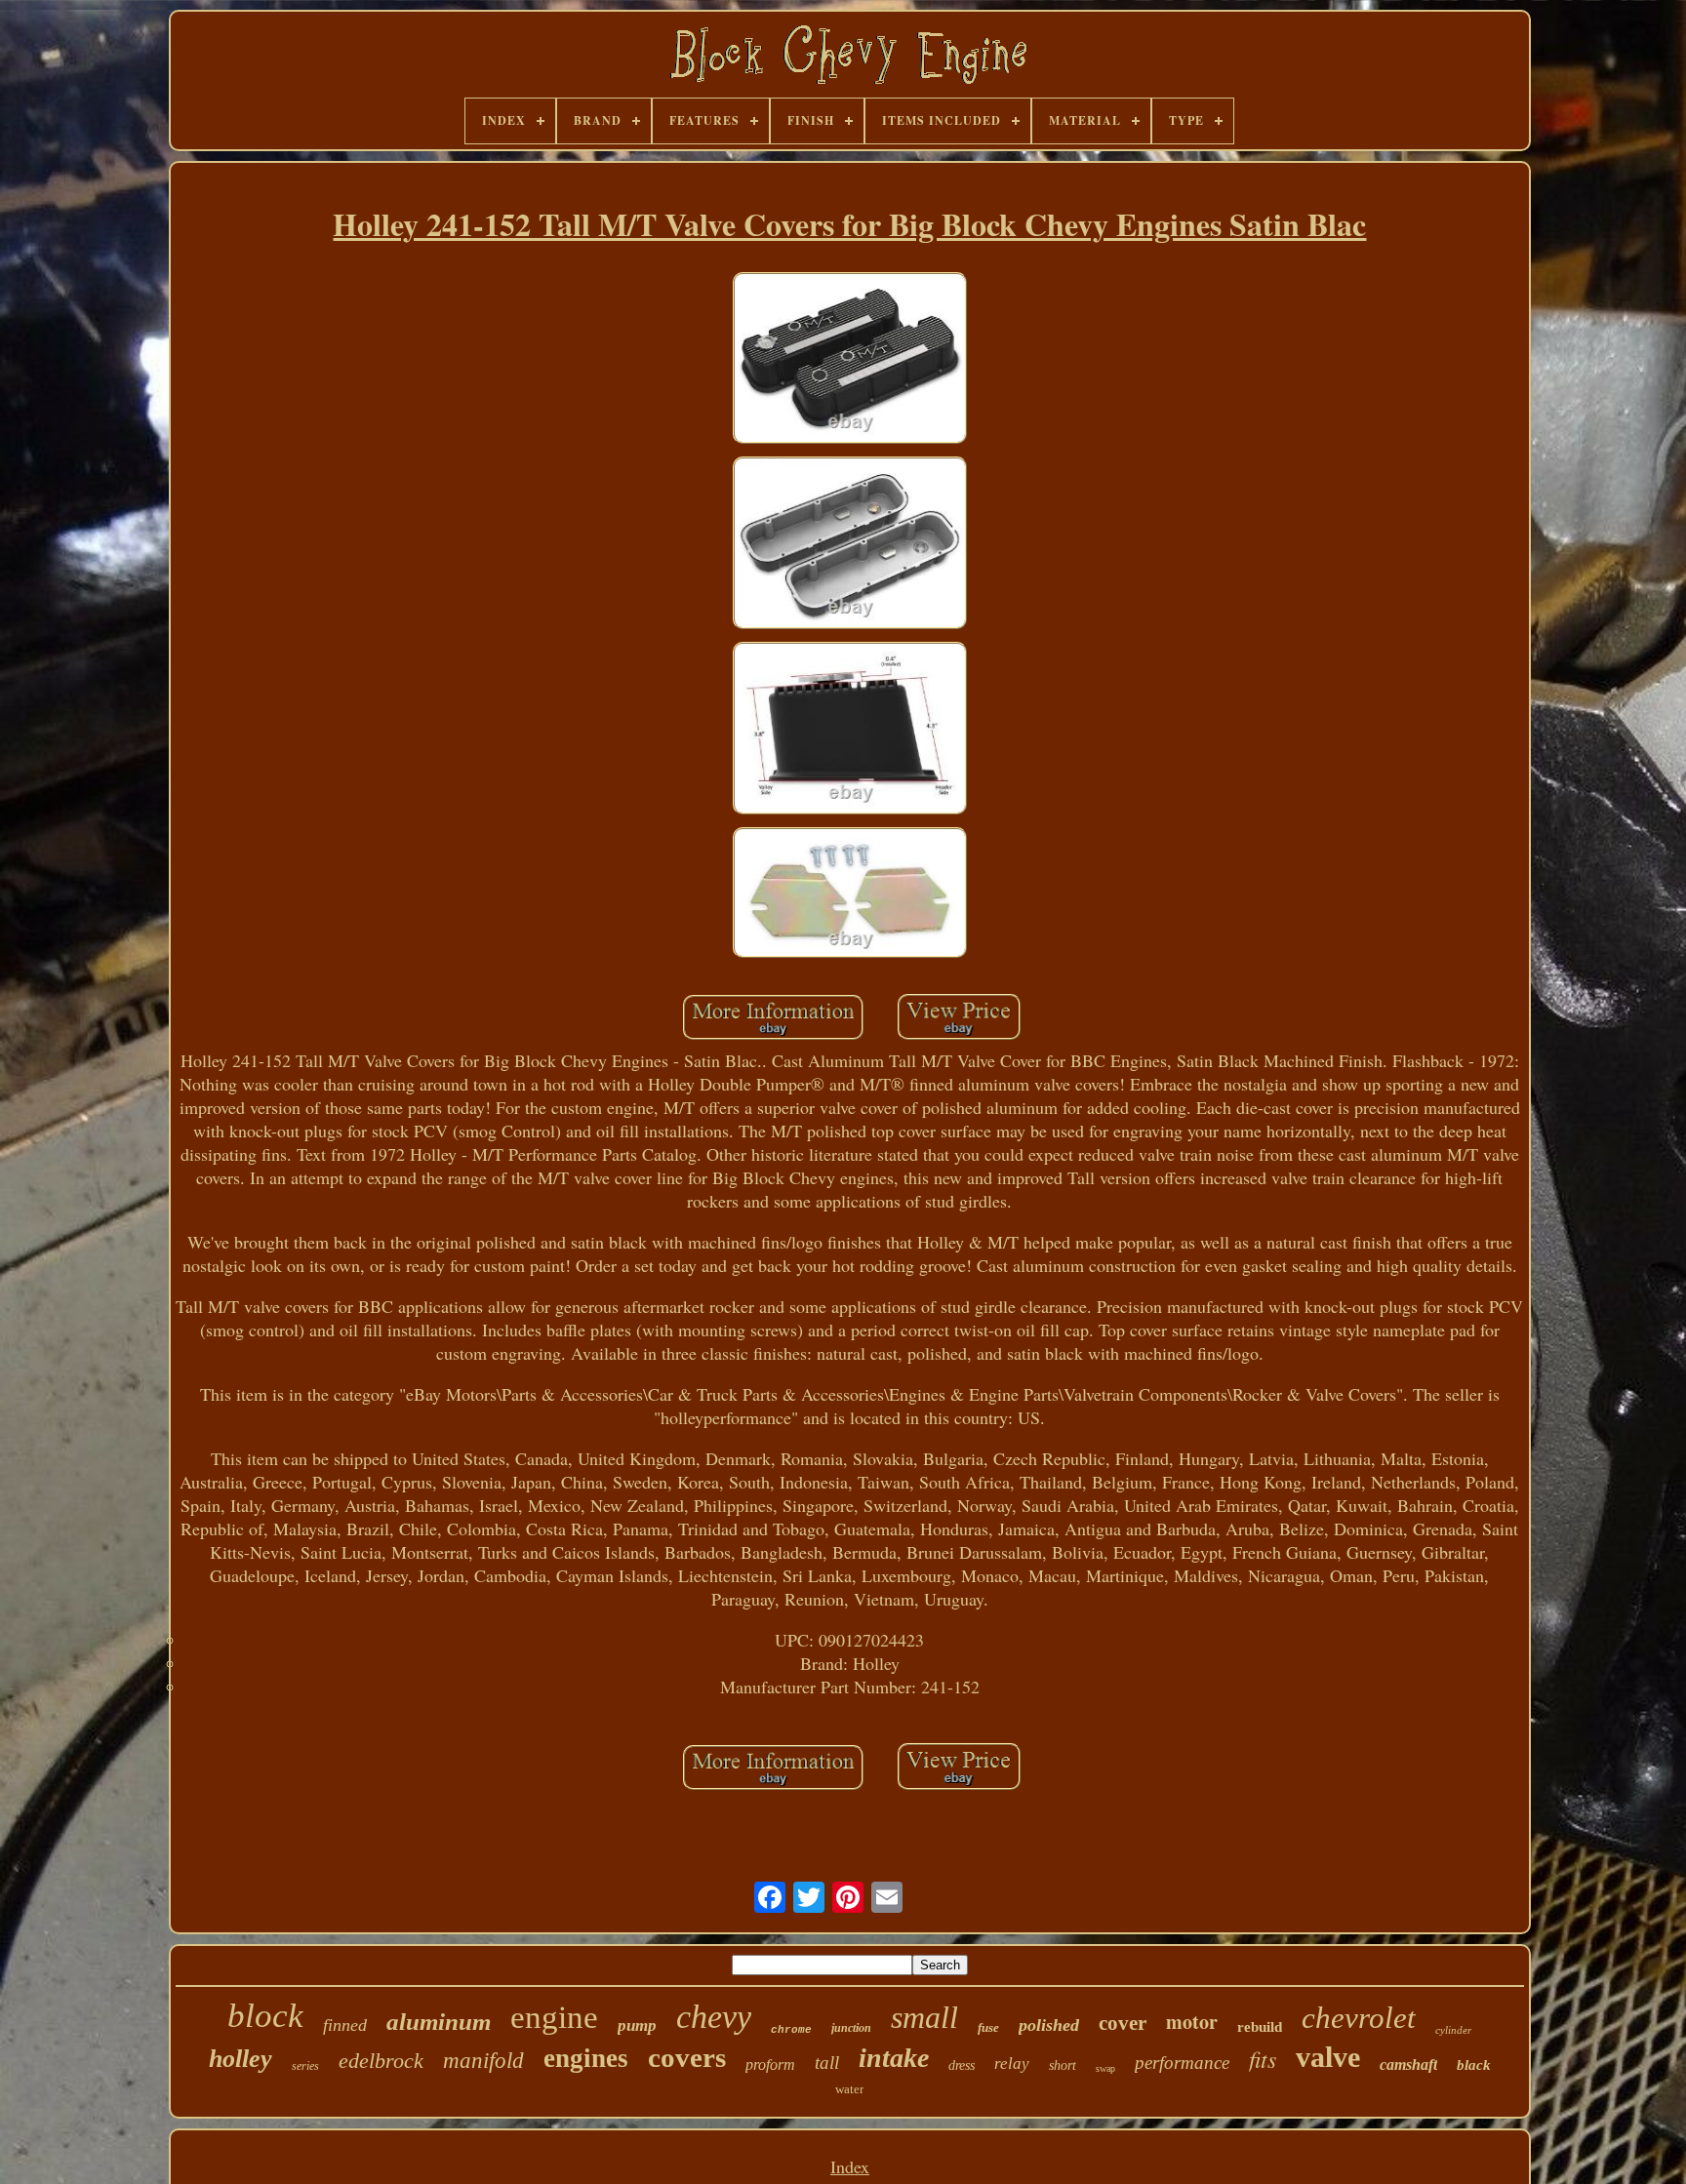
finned (345, 2025)
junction (851, 2028)
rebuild (1260, 2027)
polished (1049, 2025)
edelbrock (381, 2061)
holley (241, 2059)
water (849, 2089)
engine (554, 2017)
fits (1263, 2058)
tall (827, 2063)
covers (687, 2057)
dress (962, 2065)
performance (1182, 2063)
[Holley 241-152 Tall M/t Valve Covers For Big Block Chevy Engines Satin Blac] (850, 361)
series (305, 2066)
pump (637, 2025)
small (924, 2017)
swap (1105, 2068)
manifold (483, 2061)
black (1474, 2065)
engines (586, 2058)
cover (1123, 2023)
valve (1328, 2057)
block (265, 2016)
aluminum (439, 2022)
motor (1192, 2022)
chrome (791, 2030)
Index (850, 2166)
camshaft (1408, 2065)
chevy (714, 2017)
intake (894, 2058)
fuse (988, 2027)
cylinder (1453, 2030)
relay (1012, 2064)
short (1063, 2065)
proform (770, 2065)
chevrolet (1359, 2018)
